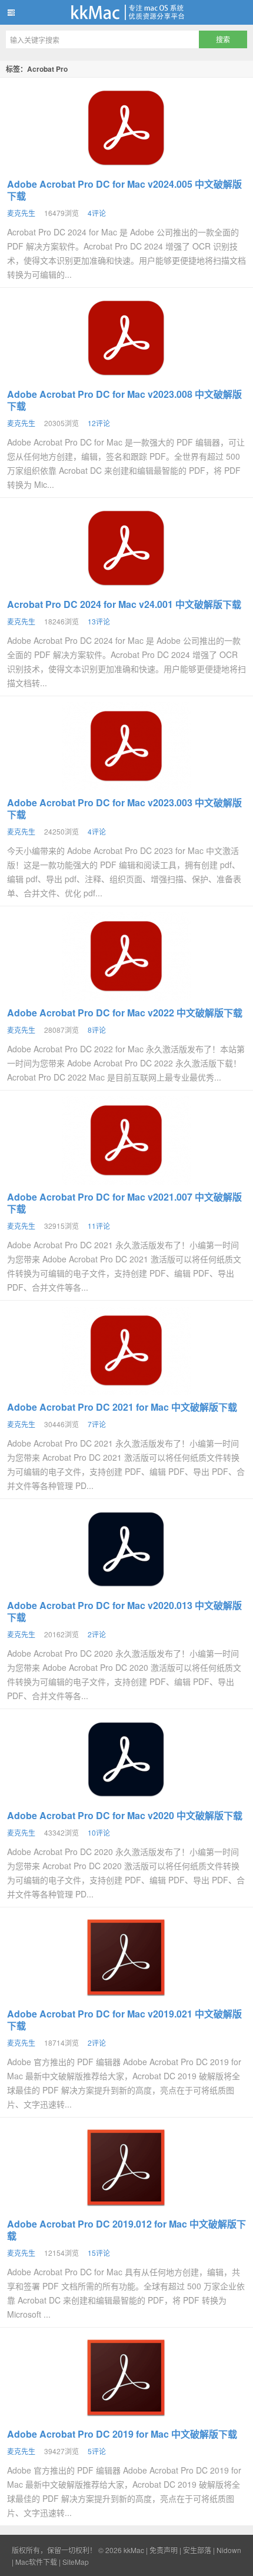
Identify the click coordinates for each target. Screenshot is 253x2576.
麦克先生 (21, 213)
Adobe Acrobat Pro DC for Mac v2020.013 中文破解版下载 (124, 1611)
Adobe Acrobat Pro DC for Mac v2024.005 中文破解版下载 (124, 190)
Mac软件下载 (36, 2562)
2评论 (97, 1634)
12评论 (99, 423)
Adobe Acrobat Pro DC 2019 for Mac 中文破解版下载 (122, 2434)
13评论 (99, 621)
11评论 (99, 1226)
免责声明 (164, 2550)
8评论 (97, 1030)
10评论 (99, 1832)
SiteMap (76, 2562)
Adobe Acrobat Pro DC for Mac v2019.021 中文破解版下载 (124, 2020)
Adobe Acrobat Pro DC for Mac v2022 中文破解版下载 (125, 1013)
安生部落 (197, 2550)
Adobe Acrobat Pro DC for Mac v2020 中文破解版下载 (125, 1815)
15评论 (99, 2253)
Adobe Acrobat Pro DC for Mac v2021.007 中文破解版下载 (124, 1203)
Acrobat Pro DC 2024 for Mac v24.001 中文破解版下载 (124, 604)
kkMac (126, 12)
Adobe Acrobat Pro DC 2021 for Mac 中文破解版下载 (122, 1407)
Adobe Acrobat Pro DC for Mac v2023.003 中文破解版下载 (124, 808)
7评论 (97, 1424)
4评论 (97, 213)
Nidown (229, 2550)
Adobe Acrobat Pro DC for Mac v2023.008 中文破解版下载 (124, 400)
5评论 (97, 2451)
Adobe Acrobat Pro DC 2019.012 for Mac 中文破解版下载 (126, 2230)
